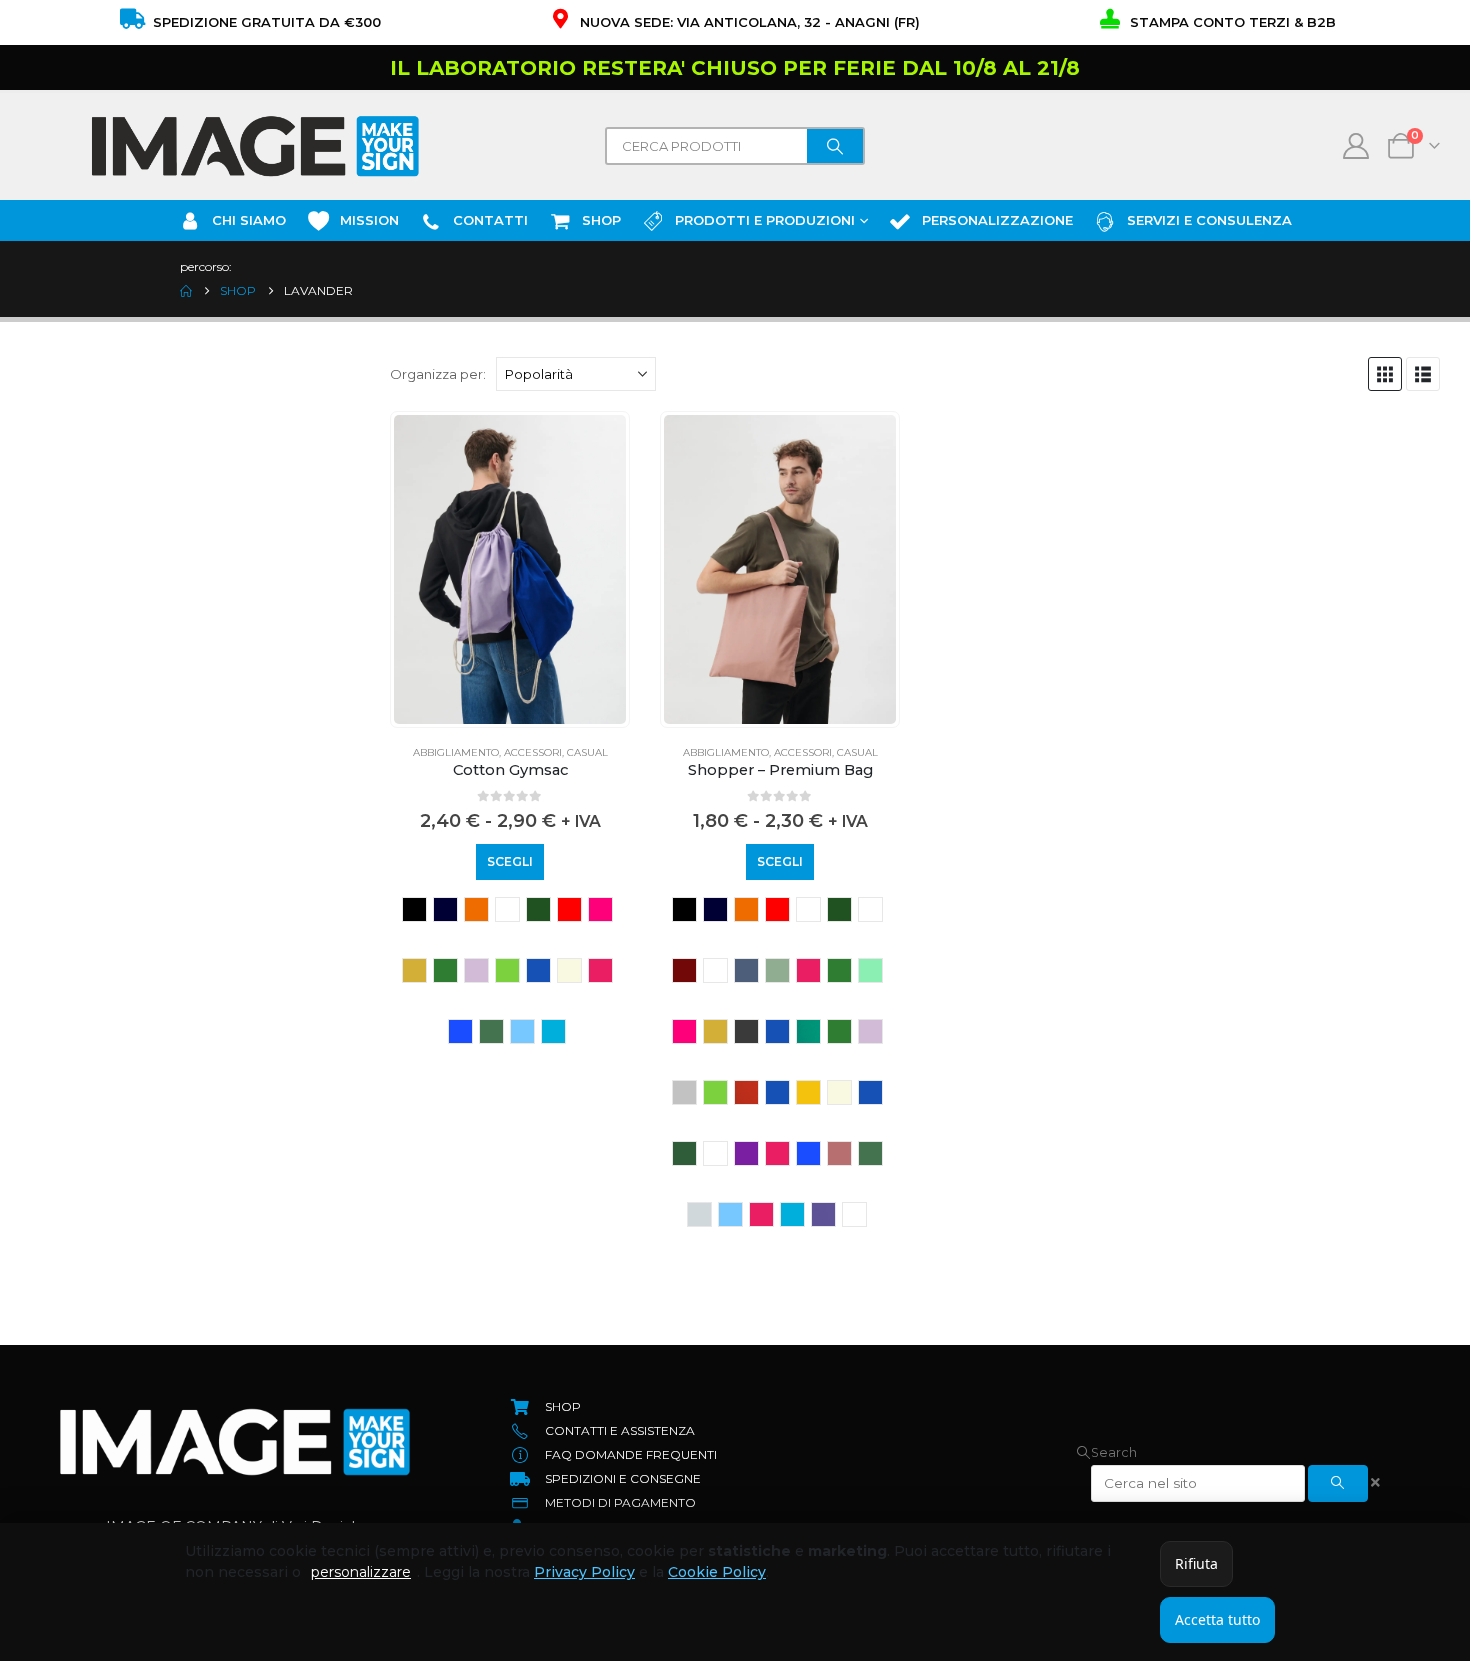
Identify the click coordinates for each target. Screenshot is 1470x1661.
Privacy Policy (584, 1572)
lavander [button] (476, 970)
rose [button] (600, 970)
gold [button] (414, 970)
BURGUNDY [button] (684, 970)
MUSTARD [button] (808, 1092)
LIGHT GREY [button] (684, 1092)
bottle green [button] (538, 909)
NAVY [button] (445, 909)
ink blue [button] (777, 1031)
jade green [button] (808, 1031)
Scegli (510, 861)
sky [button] (522, 1031)
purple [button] (746, 1153)
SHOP (601, 220)
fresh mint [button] (870, 970)
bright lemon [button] (870, 909)
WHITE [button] (507, 909)
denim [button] (746, 970)
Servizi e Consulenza (1209, 220)
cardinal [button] (715, 970)
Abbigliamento (456, 752)
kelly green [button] (445, 970)
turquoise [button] (553, 1031)
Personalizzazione (997, 220)
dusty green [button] (777, 970)
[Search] (835, 146)
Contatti (490, 220)
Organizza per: (438, 374)
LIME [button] (507, 970)
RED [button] (777, 909)
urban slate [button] (854, 1214)
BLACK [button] (414, 909)
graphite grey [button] (746, 1031)
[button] (1385, 374)
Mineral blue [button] (538, 970)
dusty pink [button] (808, 970)
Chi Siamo (249, 220)
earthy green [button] (839, 970)
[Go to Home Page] (186, 291)
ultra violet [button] (823, 1214)
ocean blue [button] (870, 1092)
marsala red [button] (746, 1092)
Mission (369, 220)
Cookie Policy (717, 1572)
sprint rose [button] (761, 1214)
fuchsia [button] (600, 909)
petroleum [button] (715, 1153)
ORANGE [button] (476, 909)
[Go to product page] (510, 569)
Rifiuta (1196, 1563)
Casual (587, 752)
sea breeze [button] (699, 1214)
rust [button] (839, 1153)
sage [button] (491, 1031)
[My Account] (1356, 146)
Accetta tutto (1217, 1619)
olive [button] (684, 1153)
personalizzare (361, 1572)
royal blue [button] (460, 1031)
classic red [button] (569, 909)
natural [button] (569, 970)
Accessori (533, 752)
